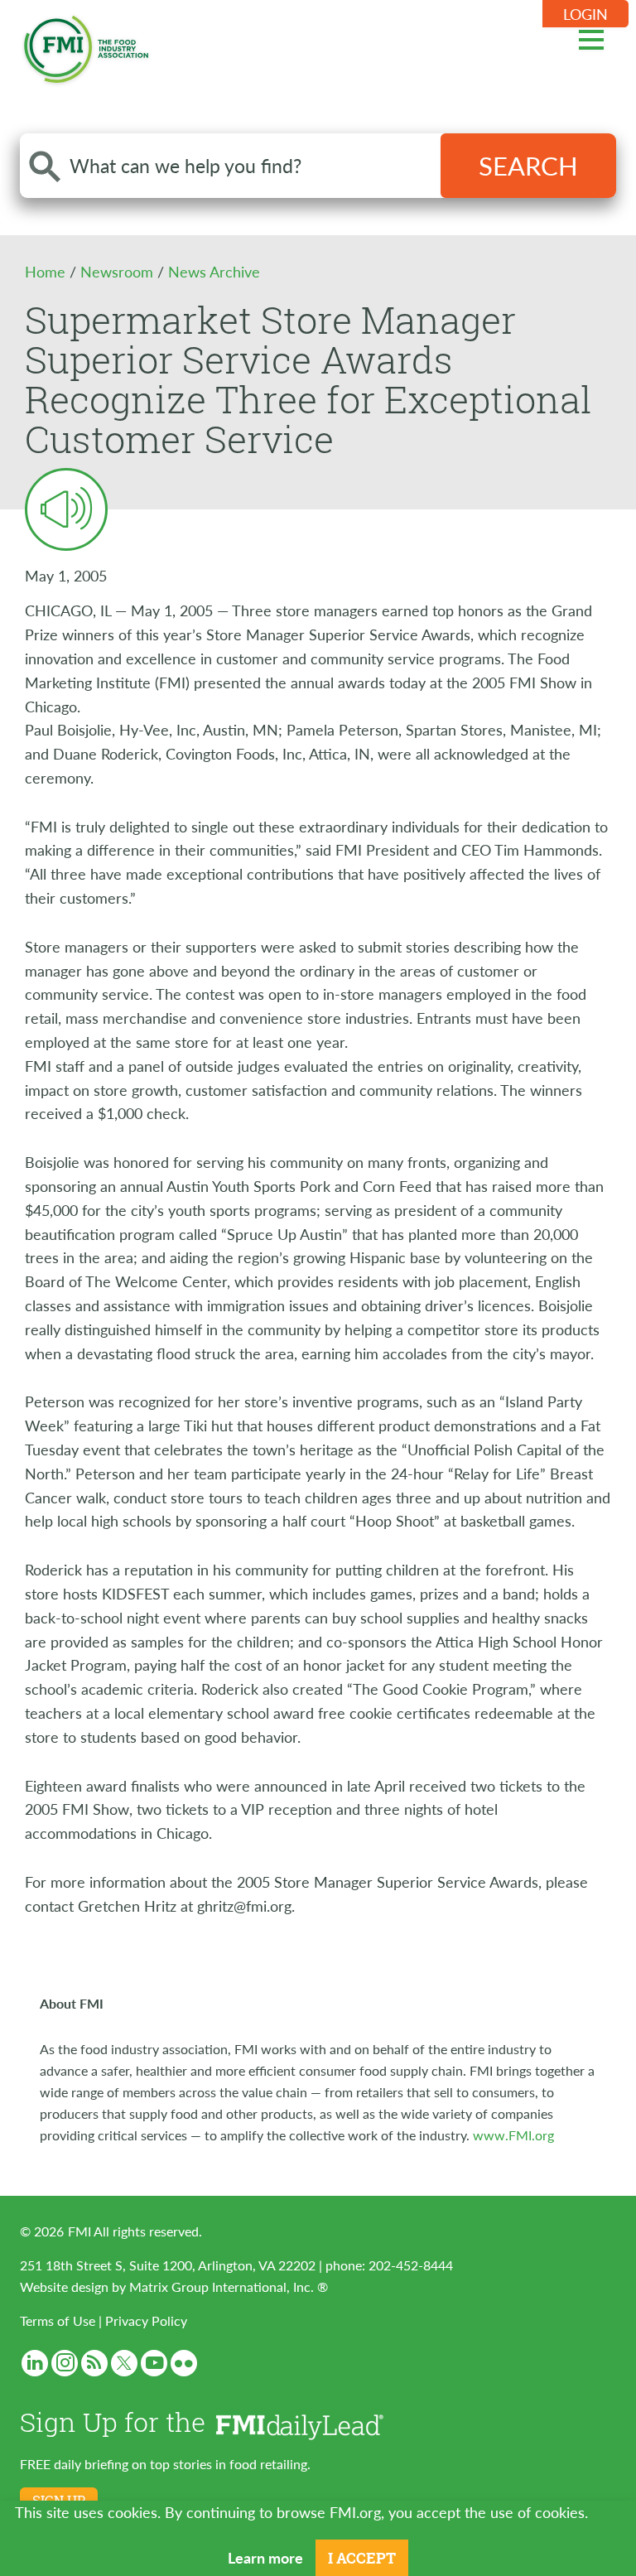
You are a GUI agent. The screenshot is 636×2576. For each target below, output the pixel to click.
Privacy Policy (146, 2320)
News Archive (214, 271)
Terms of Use (58, 2320)
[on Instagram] (65, 2363)
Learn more (265, 2557)
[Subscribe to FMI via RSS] (94, 2363)
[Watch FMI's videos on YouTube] (154, 2363)
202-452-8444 (411, 2265)
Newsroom (119, 271)
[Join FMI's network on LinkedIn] (35, 2363)
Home (47, 271)
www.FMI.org (513, 2135)
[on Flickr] (184, 2363)
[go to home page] (86, 46)
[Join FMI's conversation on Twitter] (124, 2363)
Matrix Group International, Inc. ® (229, 2287)
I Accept (362, 2558)
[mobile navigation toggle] (591, 37)
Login (585, 14)
